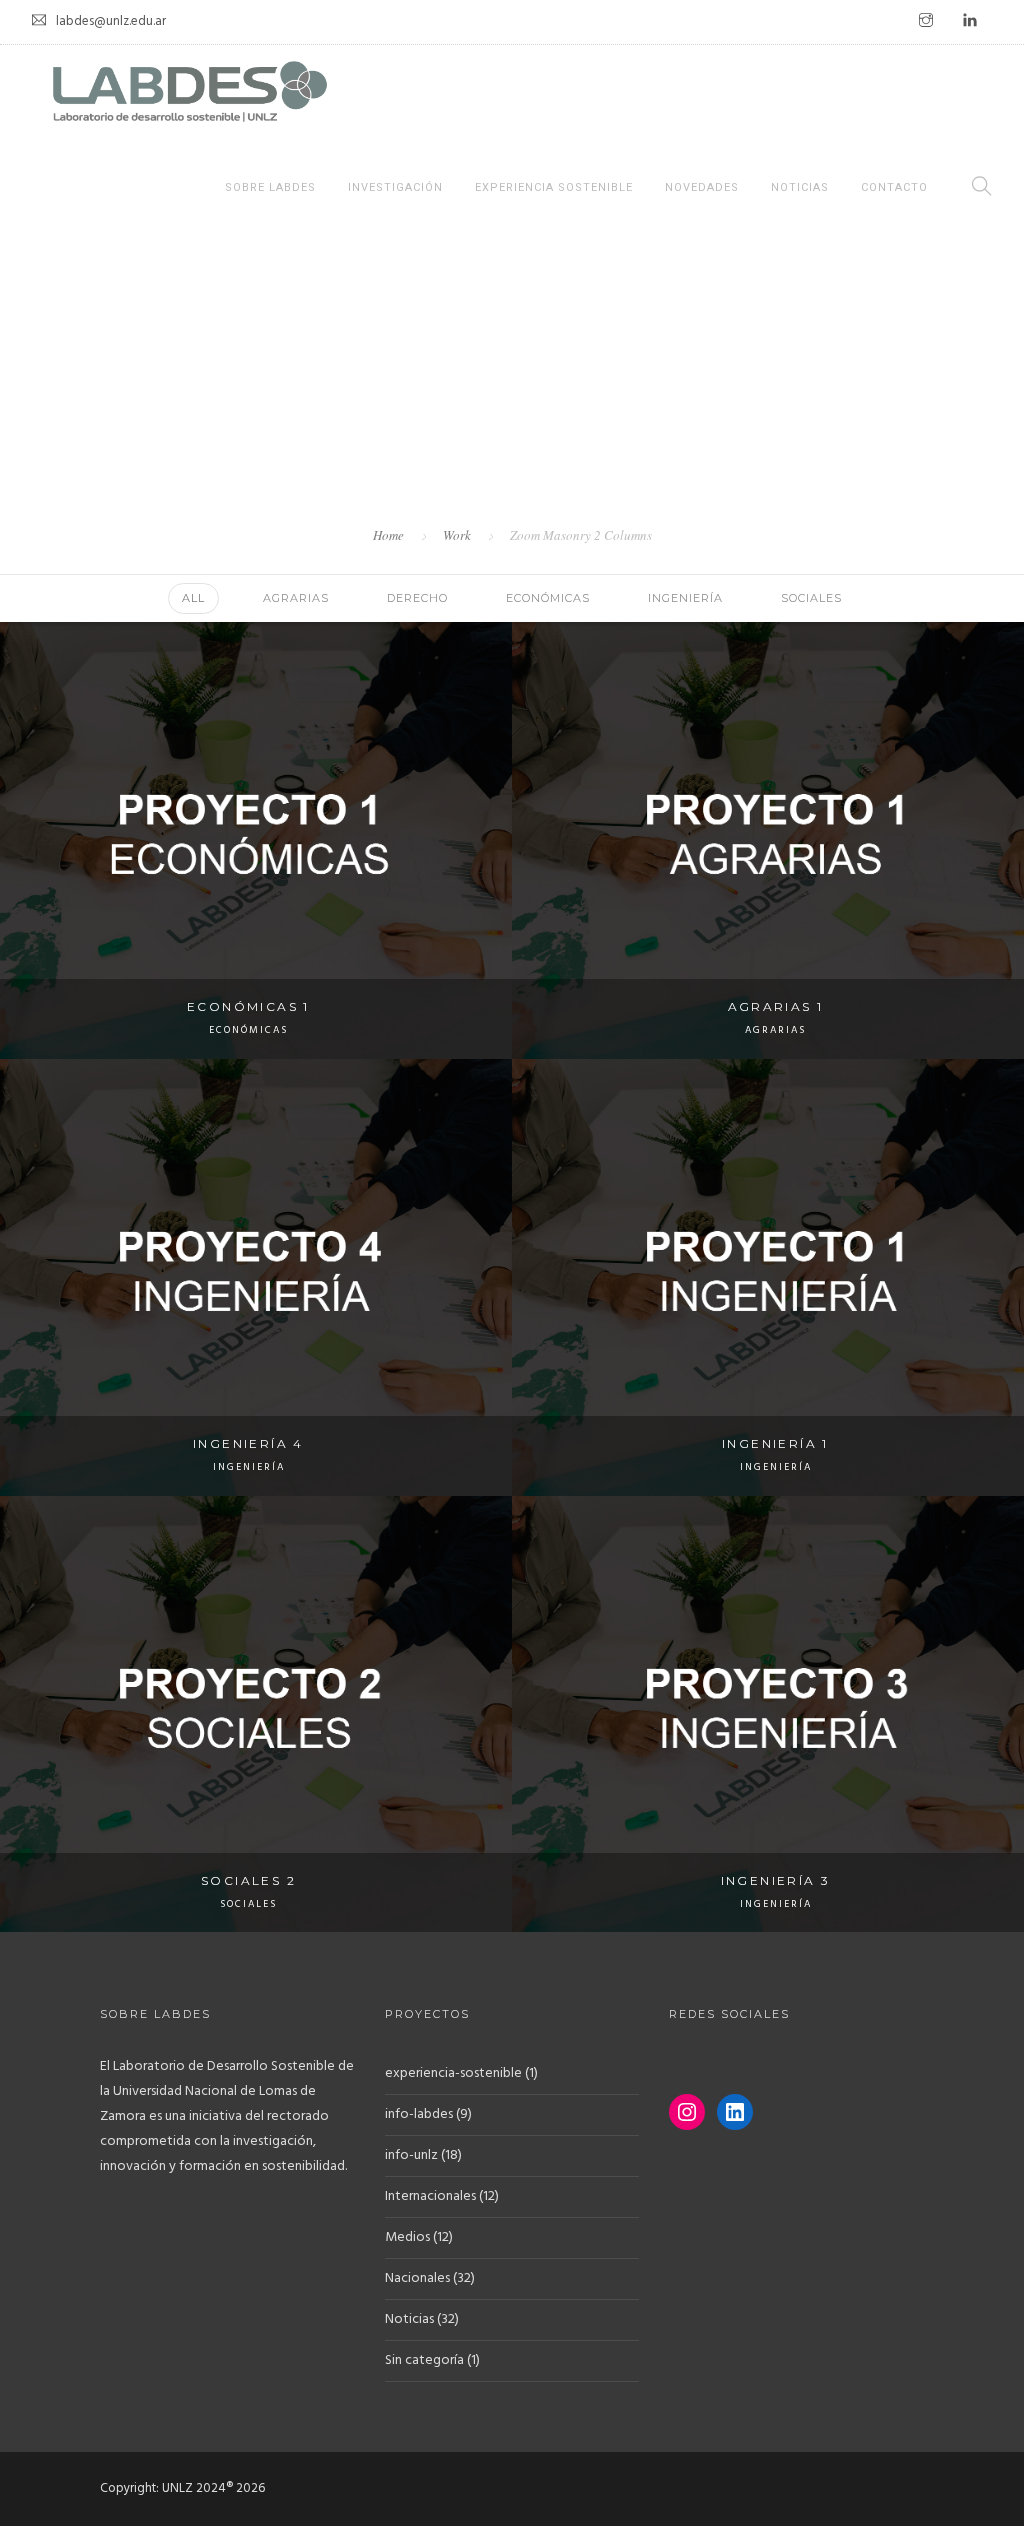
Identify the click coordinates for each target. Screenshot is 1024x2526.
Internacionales (430, 2196)
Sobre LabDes (270, 187)
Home (388, 535)
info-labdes (419, 2114)
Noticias (800, 187)
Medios (407, 2237)
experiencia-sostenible (453, 2073)
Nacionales (417, 2278)
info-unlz (411, 2155)
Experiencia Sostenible (554, 187)
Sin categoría (424, 2360)
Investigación (395, 187)
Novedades (702, 187)
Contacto (894, 187)
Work (457, 535)
